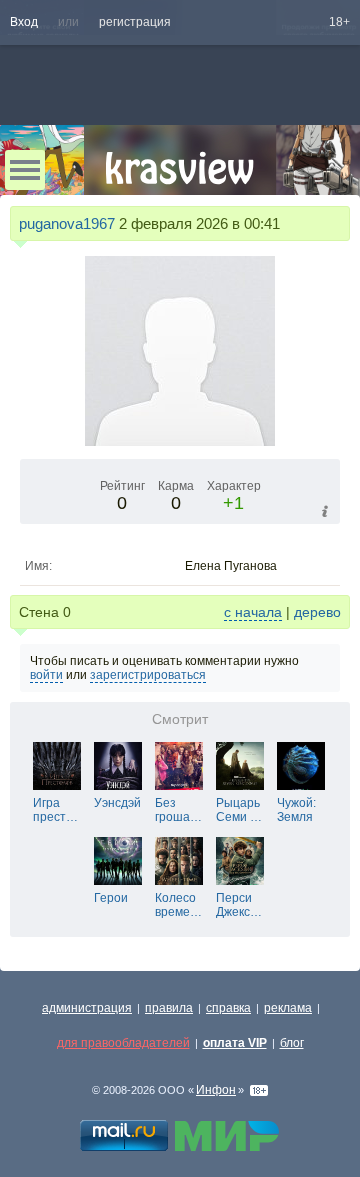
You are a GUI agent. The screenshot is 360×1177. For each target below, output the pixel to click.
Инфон (216, 1090)
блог (292, 1043)
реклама (288, 1008)
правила (169, 1008)
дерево (317, 612)
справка (228, 1008)
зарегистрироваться (148, 675)
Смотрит (180, 719)
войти (46, 675)
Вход (24, 22)
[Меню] (25, 170)
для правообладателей (123, 1043)
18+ (339, 22)
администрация (87, 1008)
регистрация (135, 22)
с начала (253, 612)
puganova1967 (67, 223)
